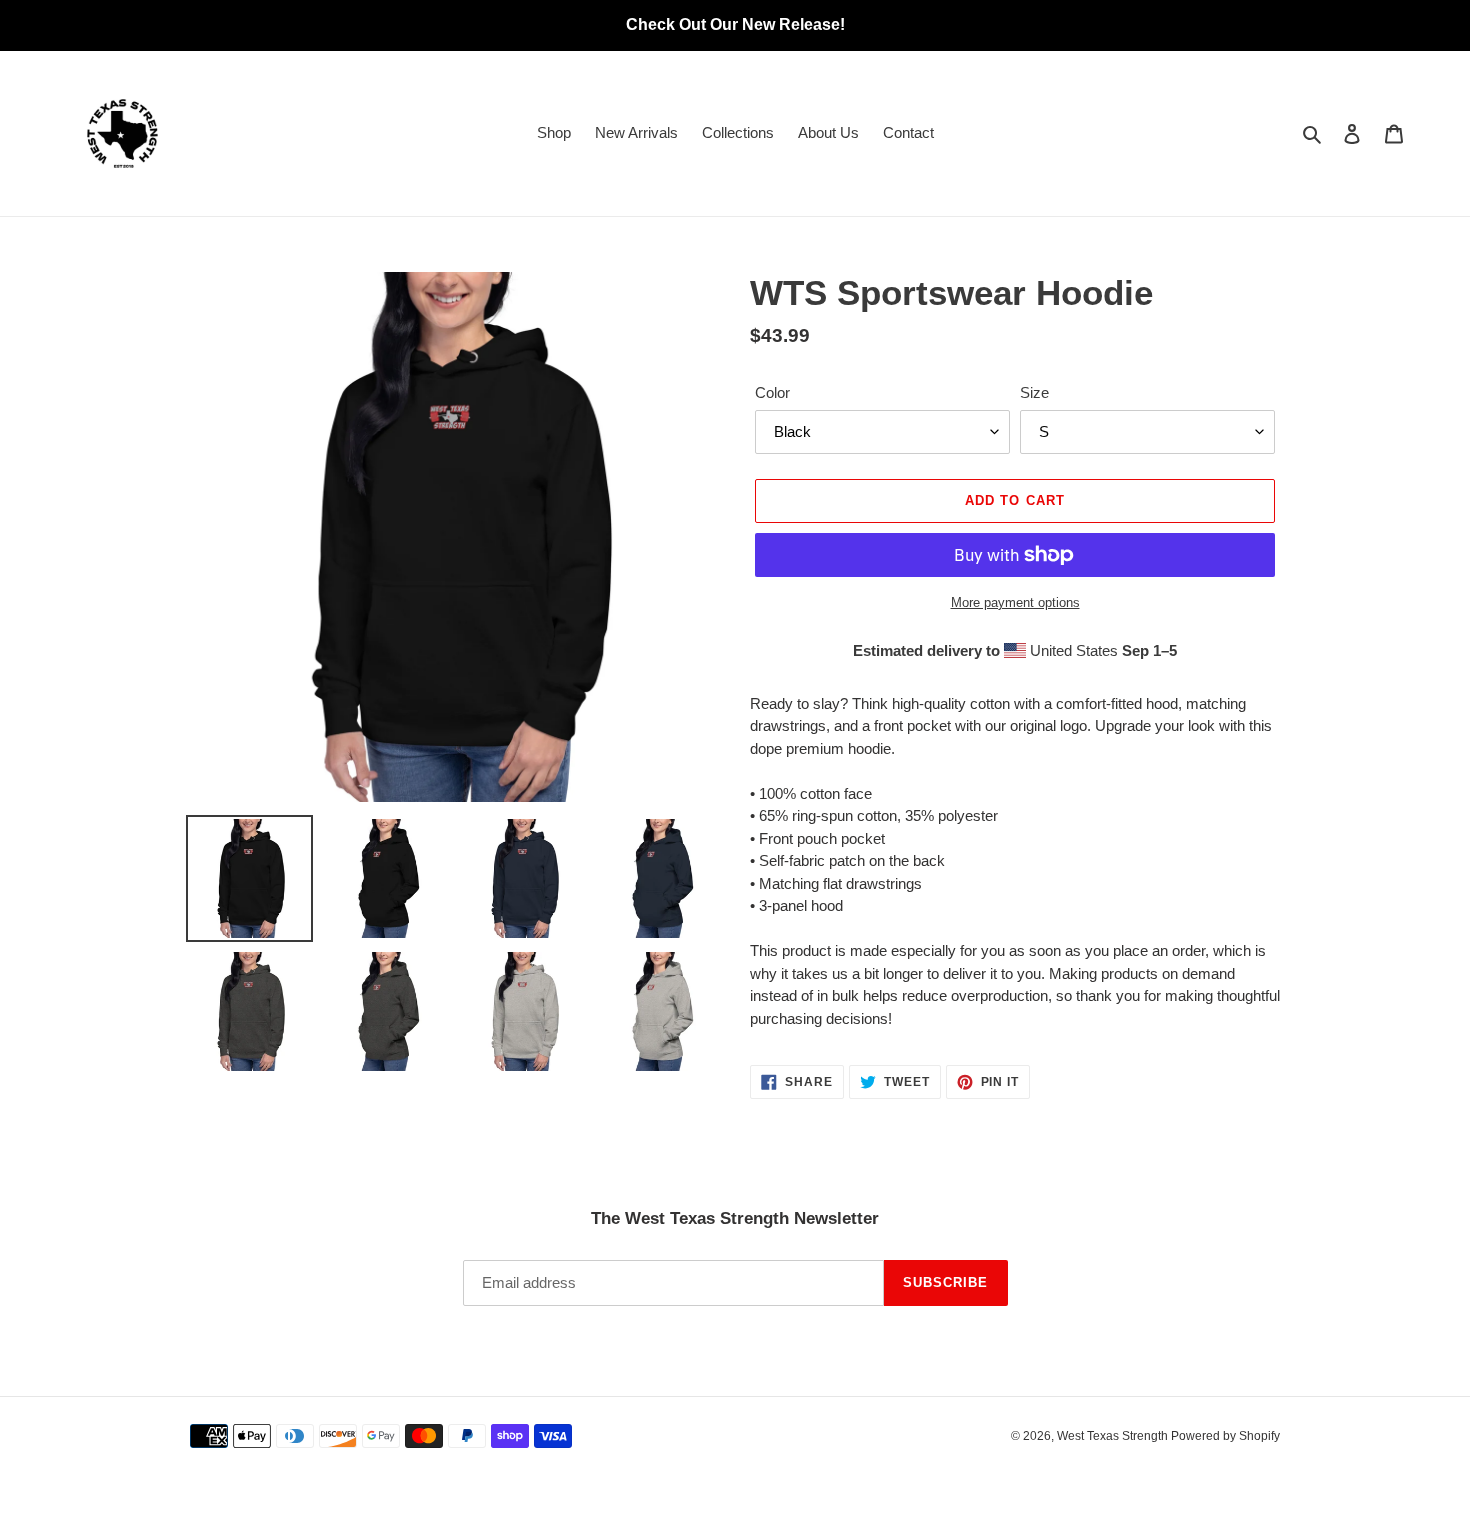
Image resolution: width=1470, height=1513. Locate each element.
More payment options (1015, 602)
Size (1034, 392)
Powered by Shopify (1225, 1436)
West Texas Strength (1114, 1436)
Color (772, 392)
